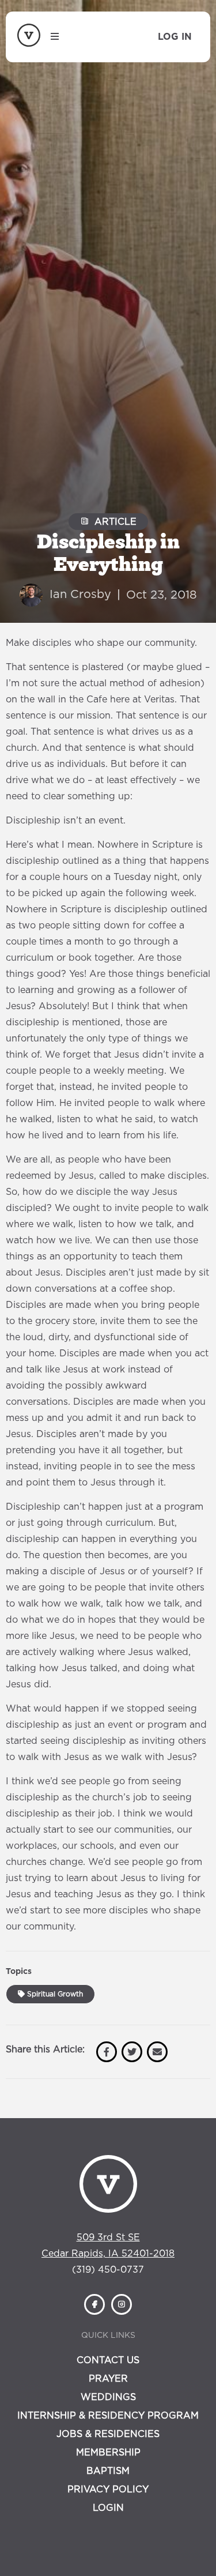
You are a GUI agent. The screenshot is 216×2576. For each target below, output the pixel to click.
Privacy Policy (108, 2489)
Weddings (108, 2397)
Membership (108, 2453)
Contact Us (108, 2360)
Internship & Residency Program (108, 2416)
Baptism (108, 2471)
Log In (175, 37)
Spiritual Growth (54, 1994)
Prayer (108, 2379)
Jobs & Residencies (108, 2434)
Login (108, 2508)
